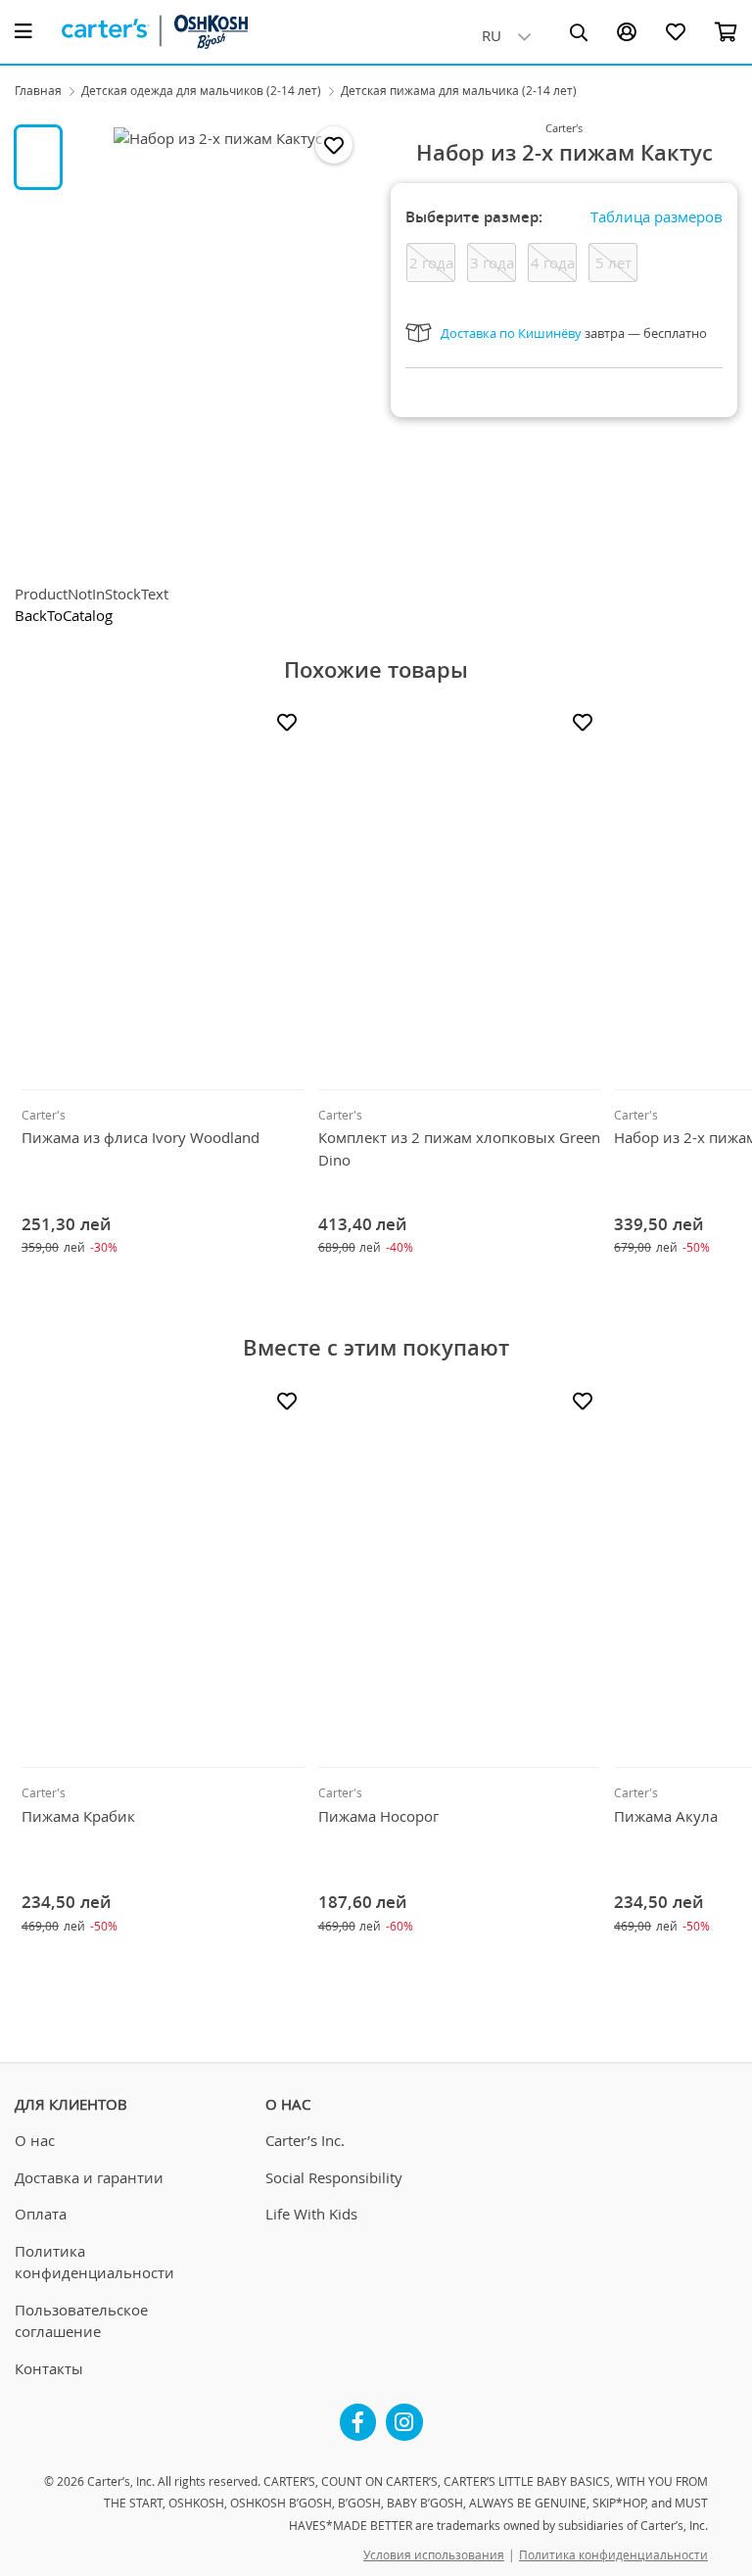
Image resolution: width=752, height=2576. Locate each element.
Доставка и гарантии (89, 2177)
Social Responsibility (334, 2177)
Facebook (358, 2414)
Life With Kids (311, 2214)
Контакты (49, 2368)
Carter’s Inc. (305, 2140)
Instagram (404, 2414)
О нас (35, 2140)
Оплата (41, 2214)
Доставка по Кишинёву (511, 333)
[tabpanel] (218, 343)
